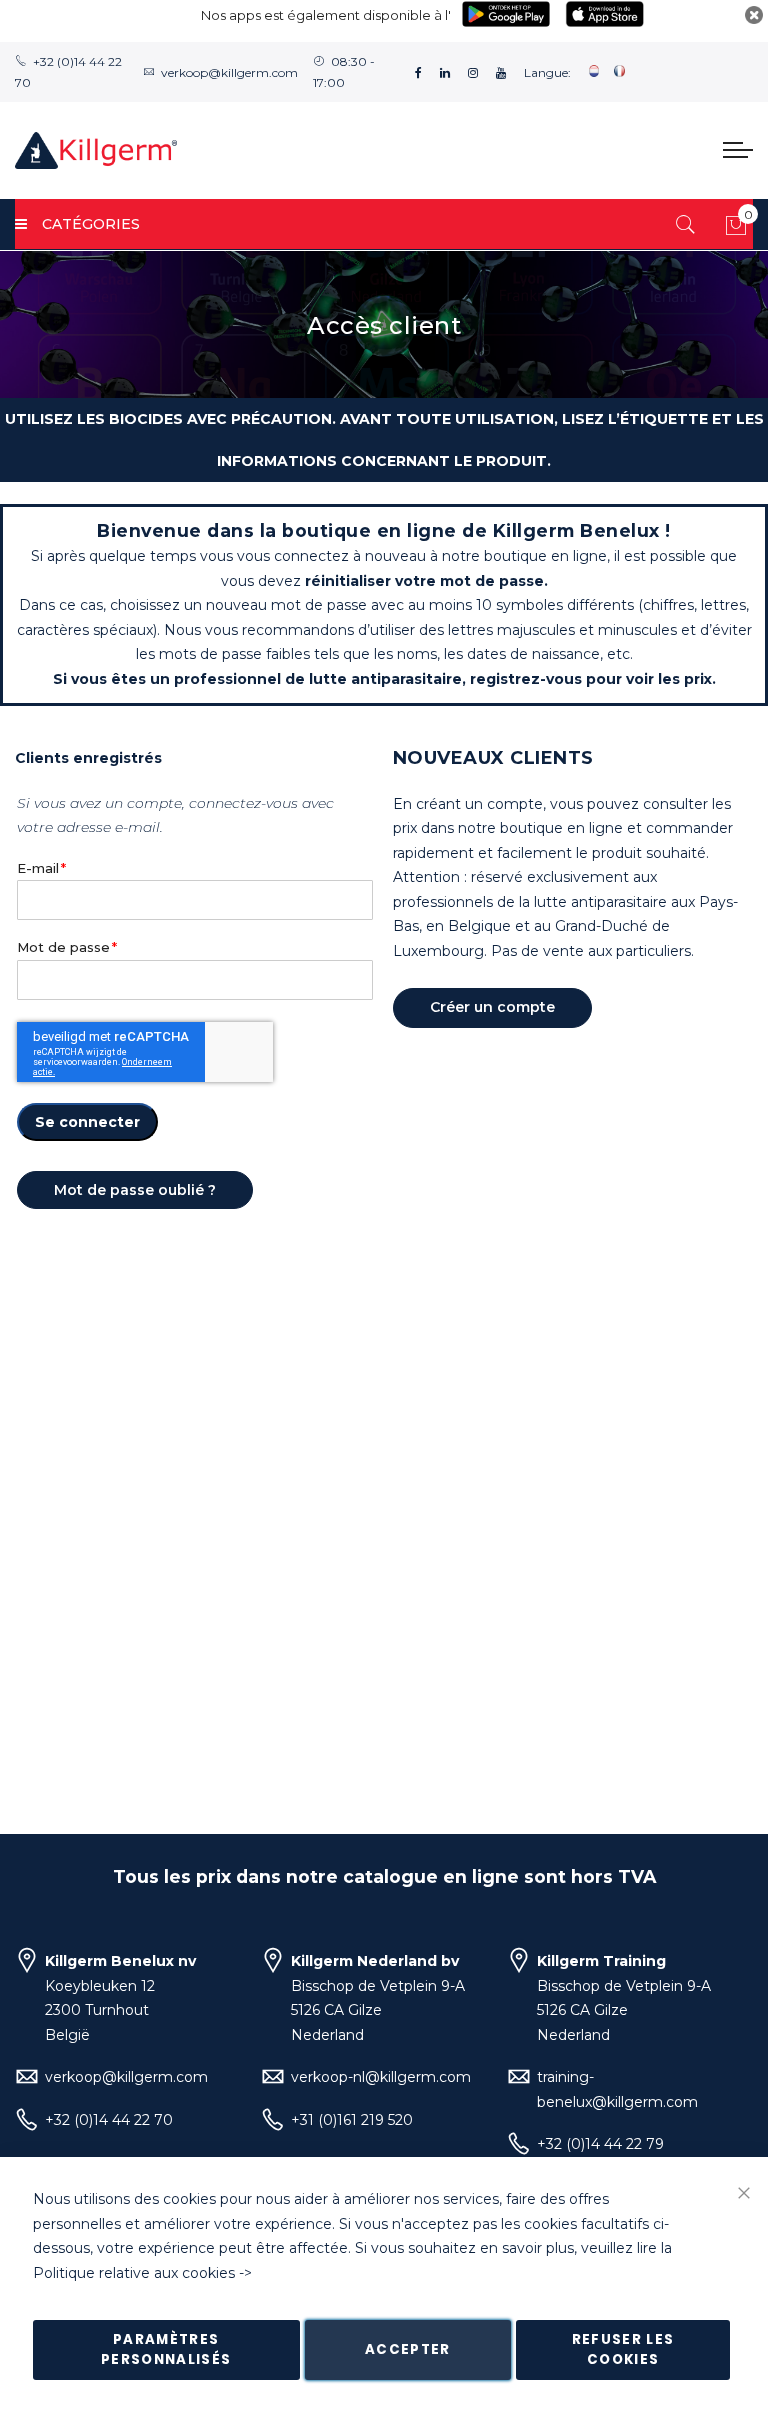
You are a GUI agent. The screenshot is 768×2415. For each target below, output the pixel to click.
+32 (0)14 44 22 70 (109, 2120)
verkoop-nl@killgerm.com (381, 2077)
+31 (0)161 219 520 (352, 2120)
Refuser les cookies (623, 2349)
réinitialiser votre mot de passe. (426, 581)
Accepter (408, 2349)
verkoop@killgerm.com (229, 72)
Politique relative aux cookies (134, 2273)
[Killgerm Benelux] (96, 150)
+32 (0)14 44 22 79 (600, 2144)
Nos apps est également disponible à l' (326, 15)
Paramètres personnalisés (166, 2349)
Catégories (91, 224)
